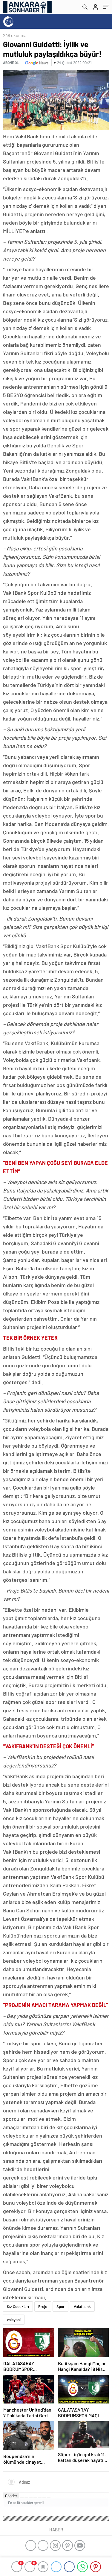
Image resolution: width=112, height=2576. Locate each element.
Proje (43, 2306)
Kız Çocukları (18, 2306)
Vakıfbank (82, 2306)
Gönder (11, 2496)
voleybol (14, 2320)
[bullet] (40, 2497)
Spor (60, 2306)
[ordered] (35, 2497)
